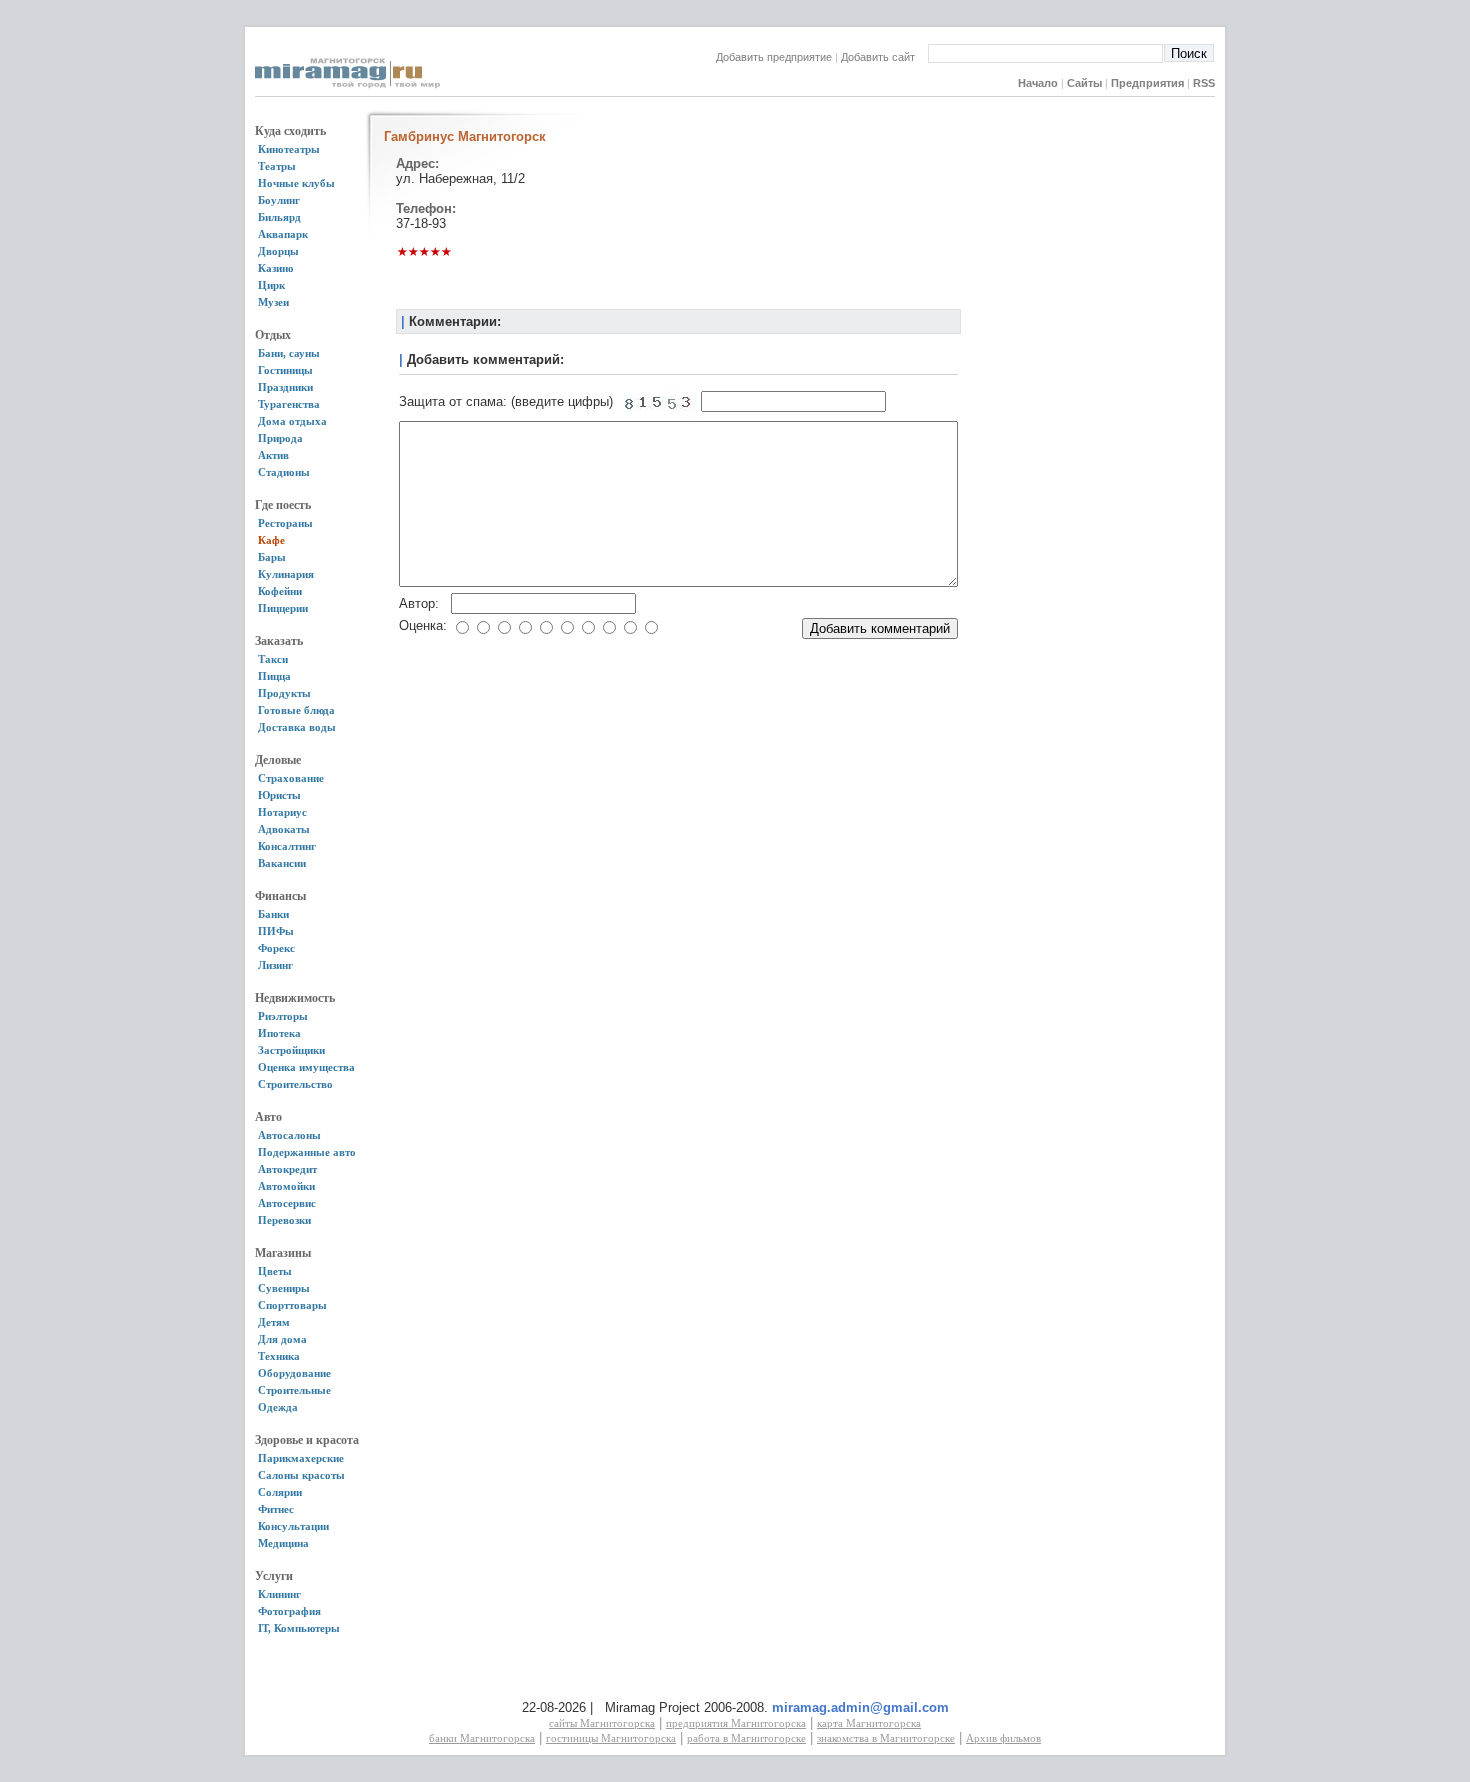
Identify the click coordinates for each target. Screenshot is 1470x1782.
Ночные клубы (296, 183)
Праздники (285, 387)
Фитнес (276, 1509)
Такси (273, 659)
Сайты (1084, 83)
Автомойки (286, 1186)
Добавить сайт (884, 57)
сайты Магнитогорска (602, 1723)
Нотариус (282, 812)
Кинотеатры (289, 149)
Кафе (271, 540)
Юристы (279, 795)
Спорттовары (292, 1305)
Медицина (283, 1543)
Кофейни (280, 591)
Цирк (271, 285)
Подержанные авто (307, 1152)
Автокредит (287, 1169)
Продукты (284, 693)
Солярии (280, 1492)
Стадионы (284, 472)
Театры (277, 166)
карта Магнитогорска (869, 1723)
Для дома (282, 1339)
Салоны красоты (301, 1475)
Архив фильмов (1003, 1738)
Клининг (279, 1594)
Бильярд (279, 217)
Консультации (293, 1526)
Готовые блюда (296, 710)
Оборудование (294, 1373)
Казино (276, 268)
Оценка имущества (306, 1067)
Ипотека (279, 1033)
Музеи (273, 302)
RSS (1204, 83)
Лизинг (275, 965)
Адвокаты (284, 829)
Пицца (274, 676)
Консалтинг (287, 846)
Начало (1038, 83)
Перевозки (284, 1220)
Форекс (276, 948)
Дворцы (278, 251)
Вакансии (282, 863)
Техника (279, 1356)
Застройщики (291, 1050)
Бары (272, 557)
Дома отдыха (292, 421)
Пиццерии (283, 608)
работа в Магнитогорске (746, 1738)
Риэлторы (283, 1016)
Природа (280, 438)
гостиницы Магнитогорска (611, 1738)
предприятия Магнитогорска (736, 1723)
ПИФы (276, 931)
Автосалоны (289, 1135)
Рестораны (285, 523)
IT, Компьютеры (299, 1628)
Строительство (295, 1084)
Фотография (289, 1611)
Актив (273, 455)
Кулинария (286, 574)
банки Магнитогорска (482, 1738)
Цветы (275, 1271)
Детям (274, 1322)
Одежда (278, 1407)
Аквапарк (283, 234)
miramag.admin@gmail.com (860, 1707)
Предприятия (1147, 83)
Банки (273, 914)
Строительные (294, 1390)
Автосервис (287, 1203)
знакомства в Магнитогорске (886, 1738)
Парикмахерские (301, 1458)
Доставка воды (297, 727)
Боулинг (279, 200)
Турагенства (289, 404)
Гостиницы (285, 370)
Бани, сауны (289, 353)
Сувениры (284, 1288)
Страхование (291, 778)
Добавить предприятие (774, 57)
